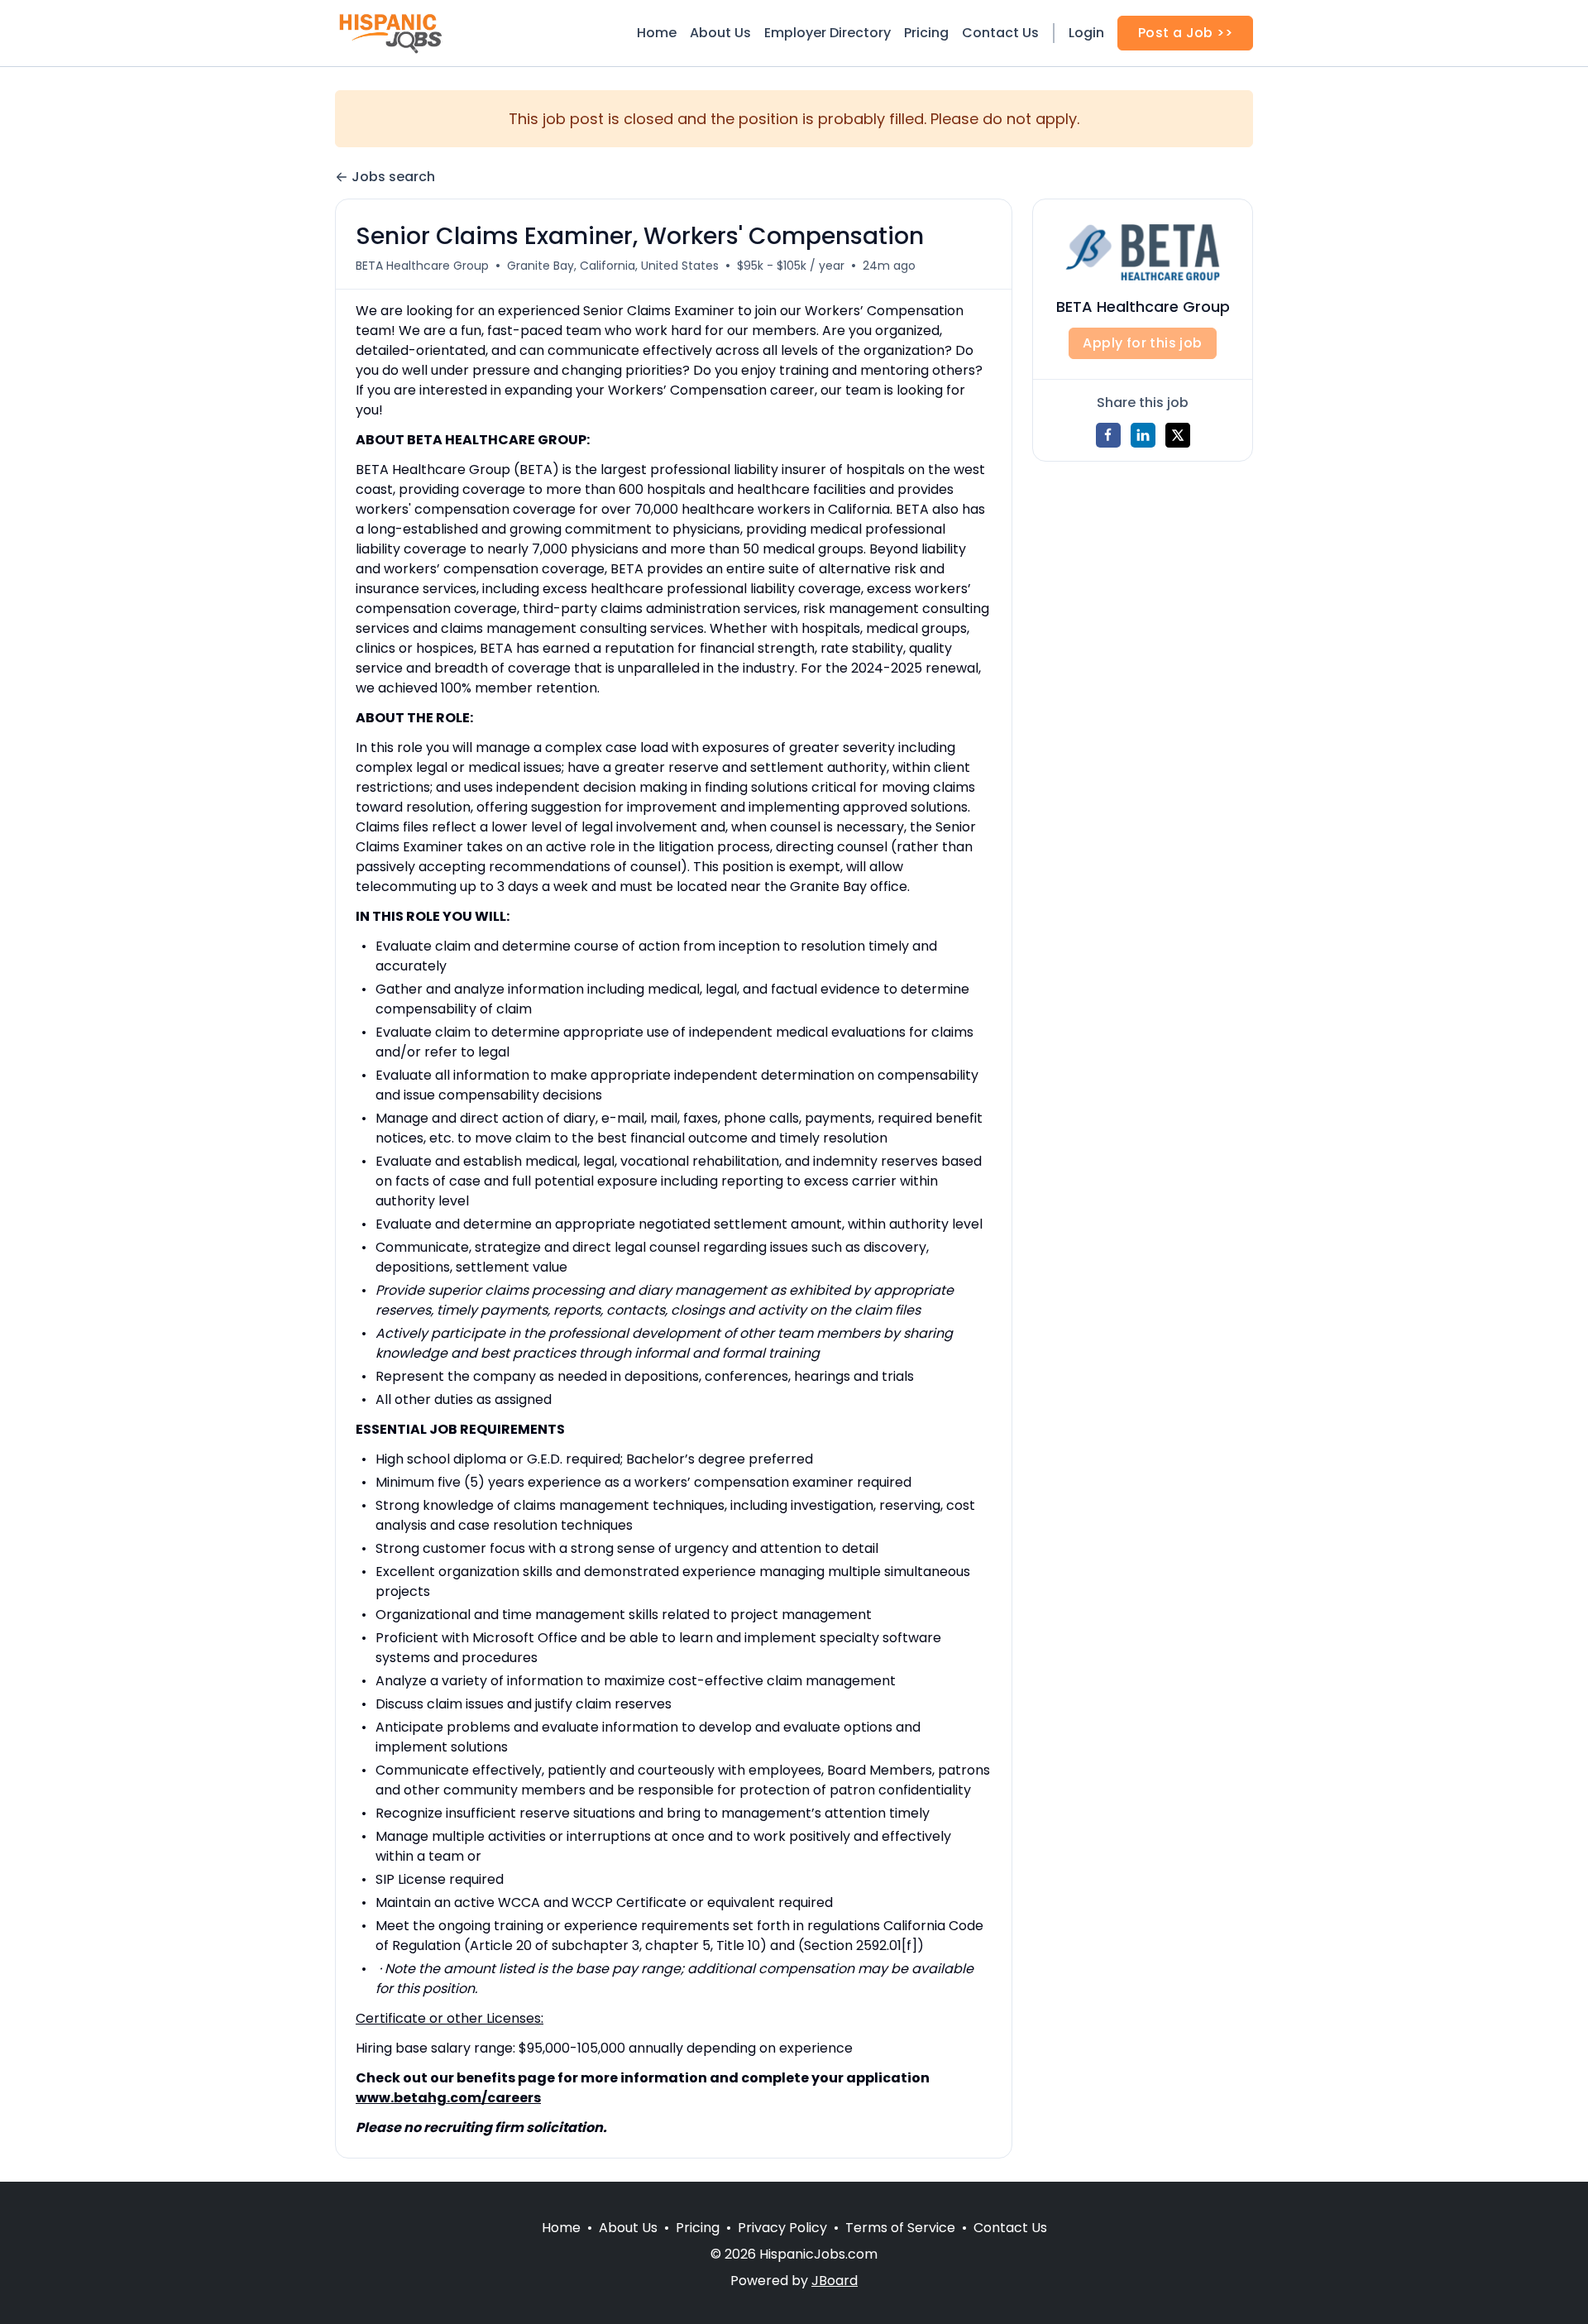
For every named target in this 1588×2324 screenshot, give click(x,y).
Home (657, 33)
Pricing (926, 33)
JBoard (835, 2281)
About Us (720, 33)
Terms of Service (900, 2228)
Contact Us (1000, 33)
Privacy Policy (782, 2228)
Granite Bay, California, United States (613, 266)
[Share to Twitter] (1178, 435)
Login (1086, 33)
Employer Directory (827, 33)
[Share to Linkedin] (1143, 435)
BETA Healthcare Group (422, 266)
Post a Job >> (1185, 33)
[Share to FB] (1108, 435)
